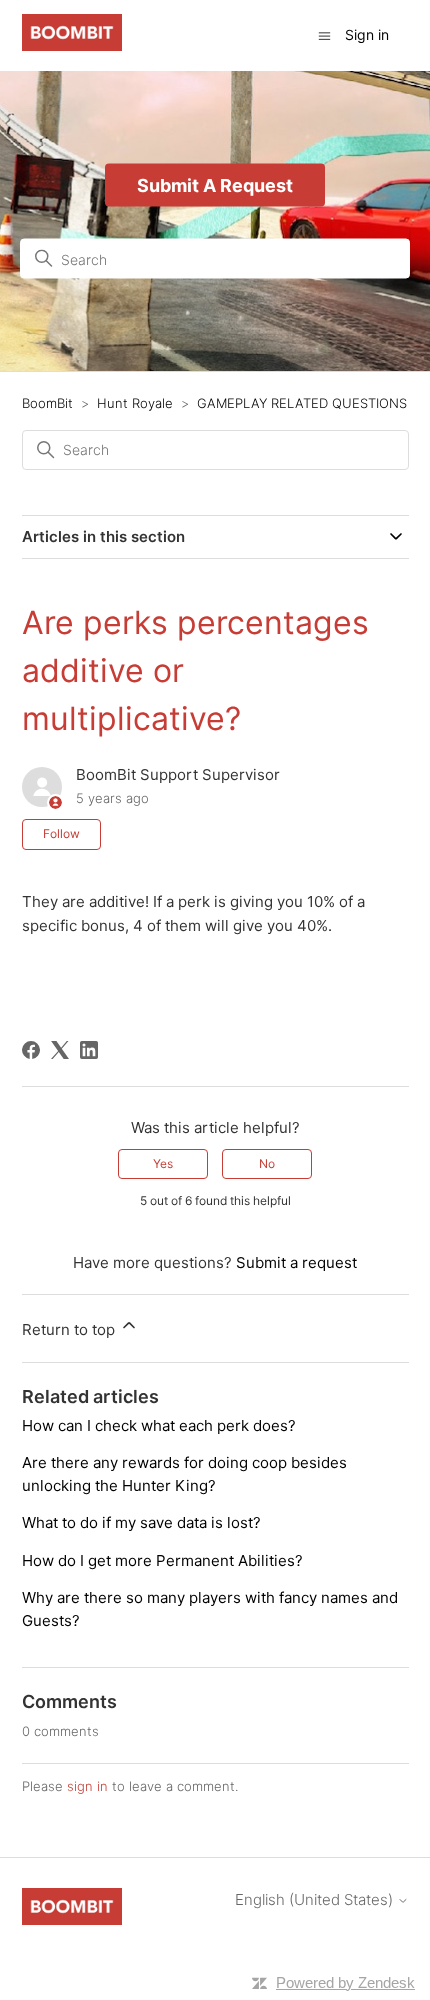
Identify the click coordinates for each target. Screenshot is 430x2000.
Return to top (70, 1329)
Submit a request (296, 1262)
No (267, 1163)
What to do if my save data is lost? (141, 1522)
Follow (61, 833)
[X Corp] (60, 1050)
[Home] (72, 45)
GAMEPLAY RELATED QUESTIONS (302, 403)
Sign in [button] (367, 34)
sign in (87, 1786)
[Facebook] (31, 1050)
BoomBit (47, 403)
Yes (163, 1163)
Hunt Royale (135, 403)
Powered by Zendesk (345, 1982)
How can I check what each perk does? (159, 1425)
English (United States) (316, 1899)
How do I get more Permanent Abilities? (162, 1560)
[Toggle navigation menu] (324, 34)
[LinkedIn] (89, 1050)
